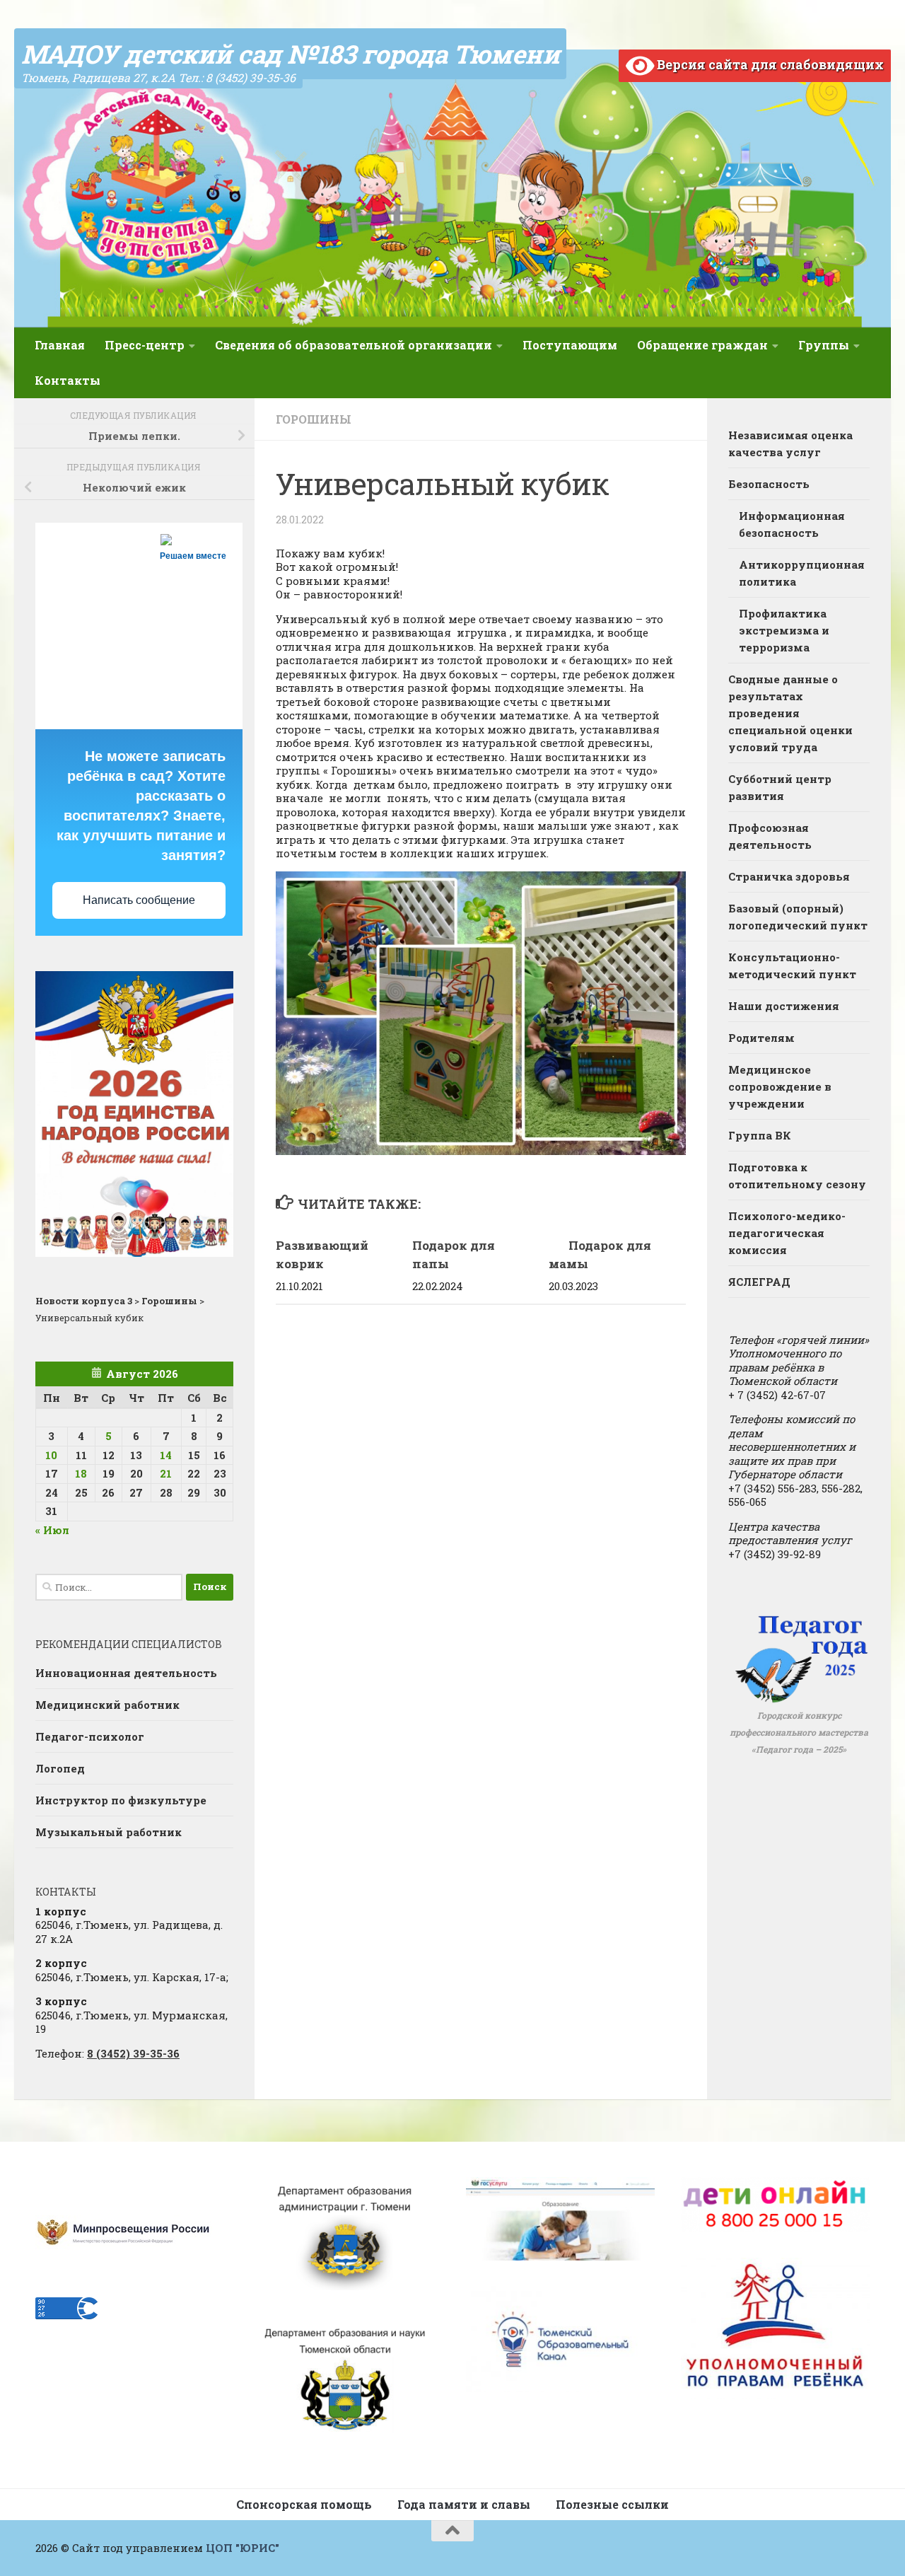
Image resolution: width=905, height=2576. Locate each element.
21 (166, 1473)
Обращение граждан (702, 345)
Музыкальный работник (109, 1832)
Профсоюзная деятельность (770, 836)
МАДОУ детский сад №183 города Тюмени (290, 54)
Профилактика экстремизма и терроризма (784, 630)
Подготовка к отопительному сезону (797, 1176)
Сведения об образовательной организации (354, 345)
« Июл (52, 1530)
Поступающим (570, 345)
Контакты (68, 380)
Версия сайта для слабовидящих (769, 64)
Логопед (60, 1768)
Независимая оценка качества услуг (790, 443)
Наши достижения (784, 1006)
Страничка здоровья (789, 876)
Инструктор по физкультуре (121, 1800)
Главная (60, 345)
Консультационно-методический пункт (792, 965)
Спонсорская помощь (304, 2504)
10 (51, 1455)
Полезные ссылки (612, 2504)
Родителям (761, 1038)
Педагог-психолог (90, 1736)
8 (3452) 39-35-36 (133, 2053)
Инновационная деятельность (126, 1673)
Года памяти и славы (464, 2504)
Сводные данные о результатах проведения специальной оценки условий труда (790, 713)
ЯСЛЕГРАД (759, 1282)
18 (81, 1473)
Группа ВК (760, 1135)
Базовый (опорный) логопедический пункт (798, 917)
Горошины (314, 419)
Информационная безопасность (792, 524)
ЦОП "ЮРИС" (243, 2548)
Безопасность (769, 484)
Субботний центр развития (780, 787)
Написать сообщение (139, 900)
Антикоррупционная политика (802, 573)
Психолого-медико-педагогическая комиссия (787, 1233)
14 (166, 1455)
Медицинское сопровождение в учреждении (780, 1086)
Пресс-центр (145, 345)
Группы (824, 345)
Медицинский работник (107, 1705)
